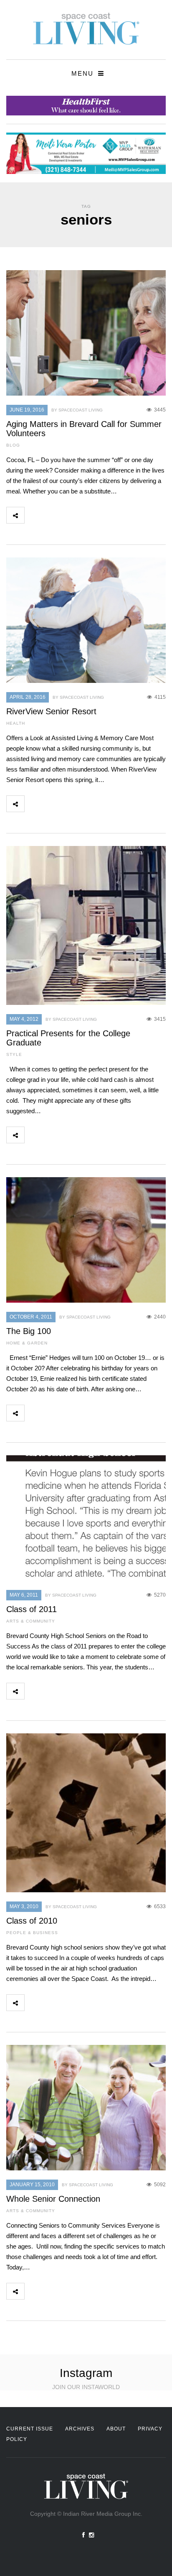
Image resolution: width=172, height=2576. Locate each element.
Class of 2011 (32, 1609)
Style (14, 1054)
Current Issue (30, 2429)
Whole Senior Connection (53, 2199)
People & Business (32, 1933)
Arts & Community (31, 1621)
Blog (13, 445)
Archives (80, 2429)
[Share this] (33, 515)
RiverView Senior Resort (51, 711)
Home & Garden (27, 1343)
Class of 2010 (32, 1921)
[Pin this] (89, 515)
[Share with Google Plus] (70, 515)
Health (16, 723)
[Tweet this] (52, 515)
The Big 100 (29, 1331)
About (116, 2429)
